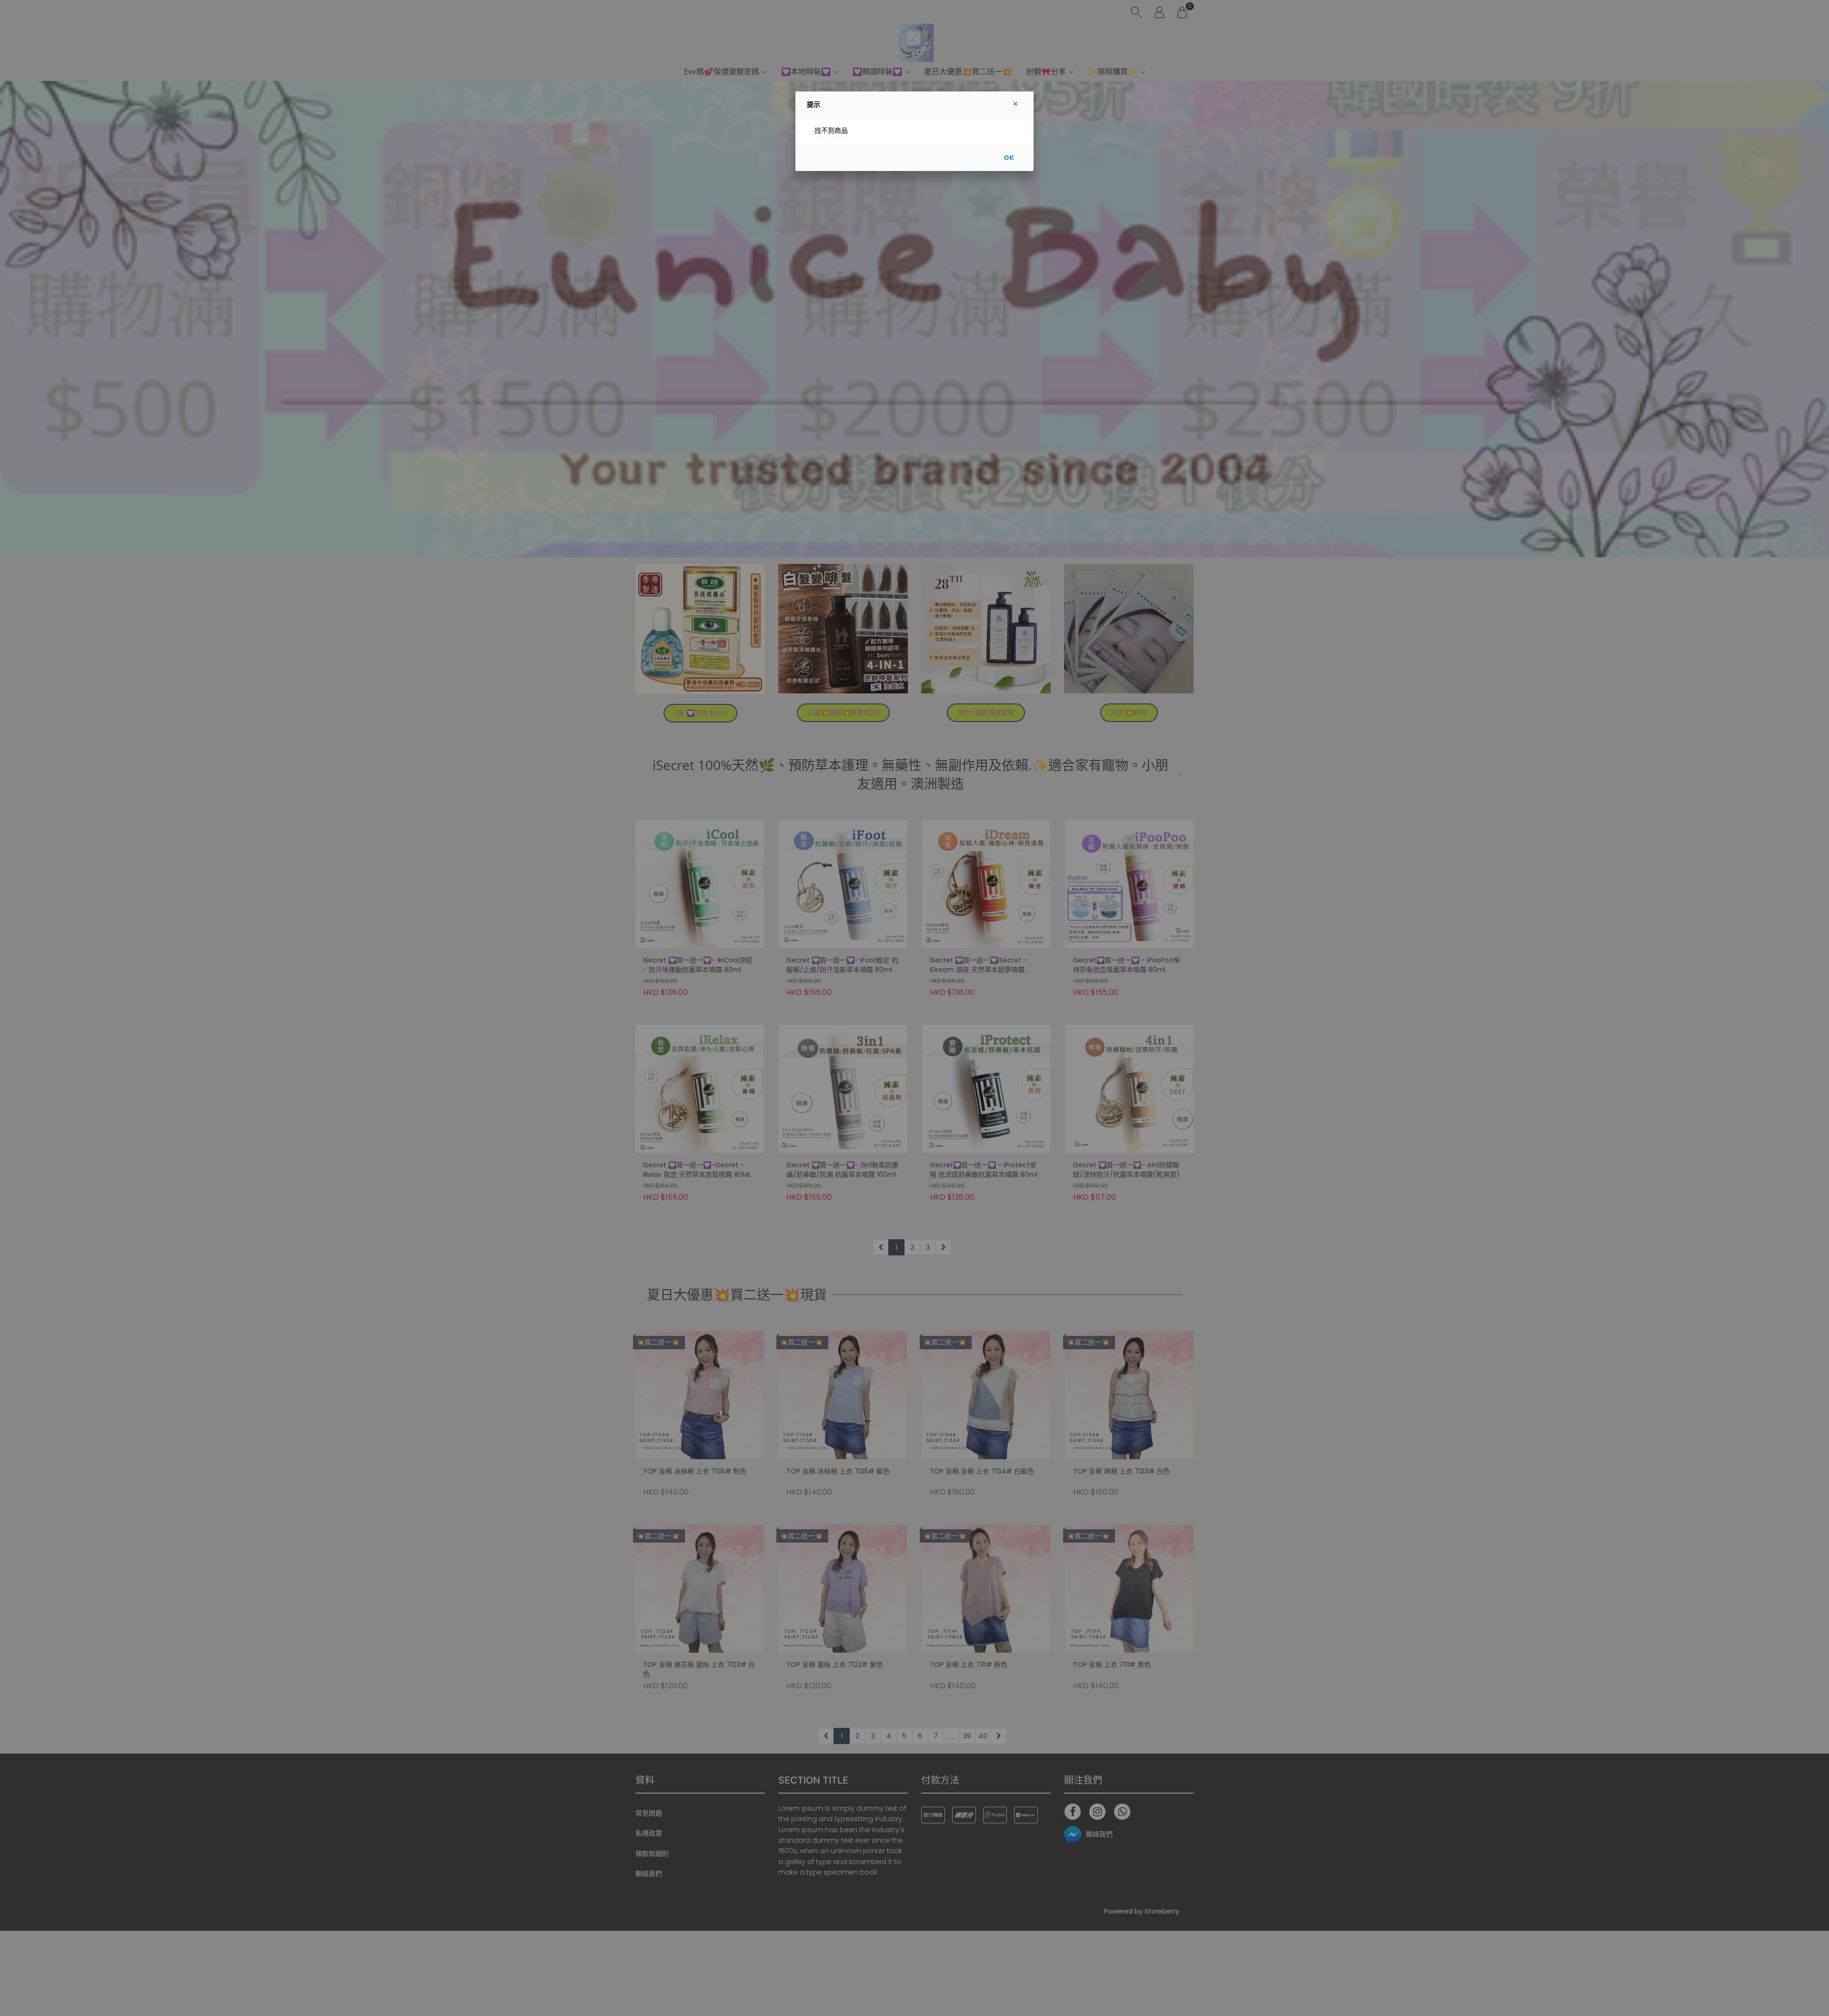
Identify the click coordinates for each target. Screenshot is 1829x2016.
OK (1009, 158)
